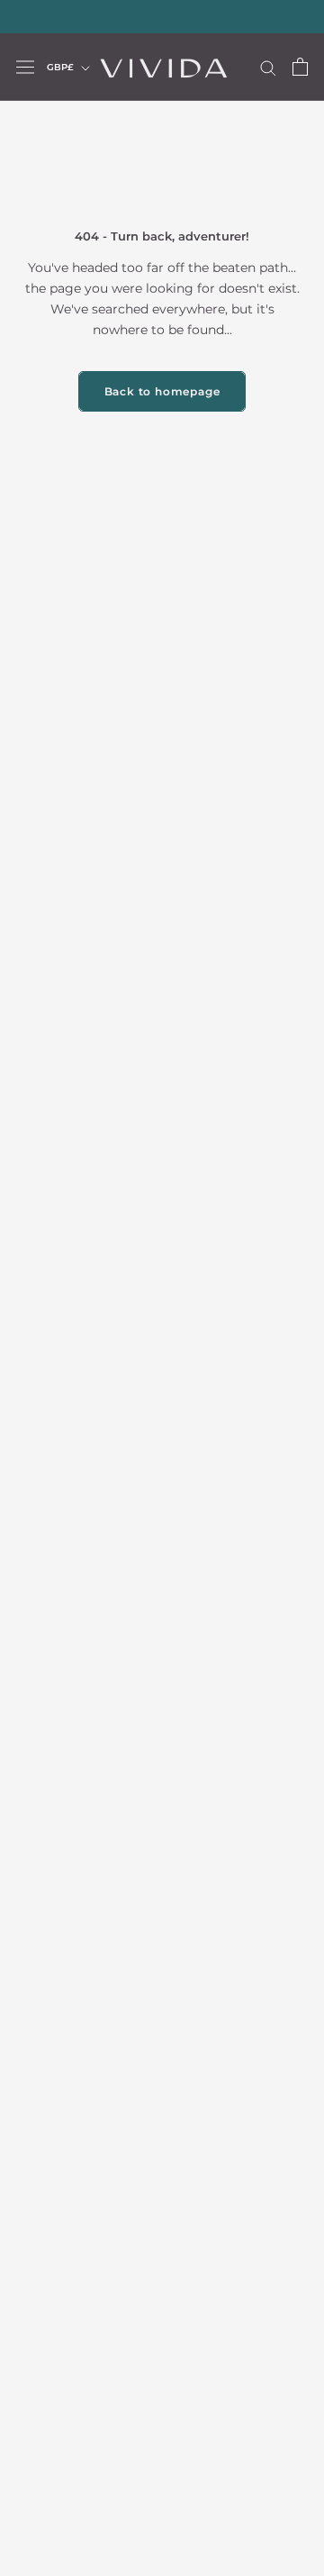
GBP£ (60, 67)
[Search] (268, 67)
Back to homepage (162, 391)
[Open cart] (300, 67)
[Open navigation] (25, 67)
